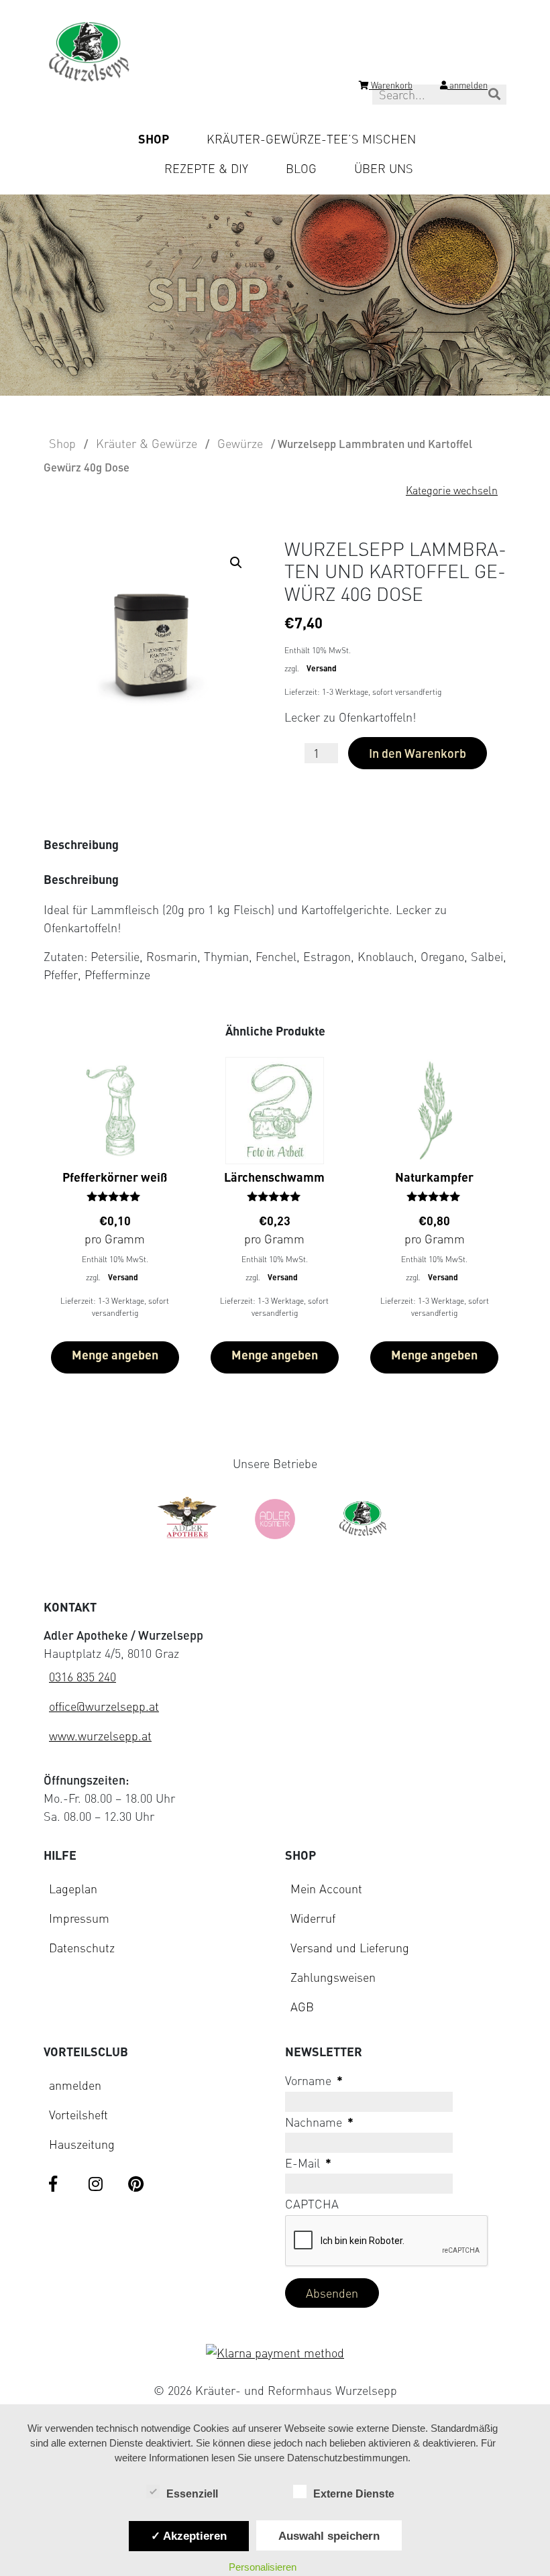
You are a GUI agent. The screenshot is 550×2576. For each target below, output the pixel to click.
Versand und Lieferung (350, 1948)
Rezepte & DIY (206, 168)
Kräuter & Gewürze (147, 443)
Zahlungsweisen (333, 1977)
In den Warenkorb (418, 753)
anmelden (75, 2085)
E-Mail (308, 2163)
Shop (154, 139)
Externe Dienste (354, 2494)
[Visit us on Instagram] (98, 2185)
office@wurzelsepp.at (104, 1706)
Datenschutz (82, 1948)
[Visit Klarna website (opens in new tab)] (275, 2353)
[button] (239, 565)
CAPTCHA (312, 2204)
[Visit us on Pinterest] (137, 2185)
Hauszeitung (82, 2144)
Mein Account (326, 1889)
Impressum (79, 1918)
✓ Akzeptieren (189, 2536)
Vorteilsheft (78, 2115)
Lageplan (73, 1889)
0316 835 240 (82, 1677)
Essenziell (192, 2494)
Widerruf (313, 1918)
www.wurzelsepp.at (100, 1736)
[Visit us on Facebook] (58, 2185)
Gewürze (240, 443)
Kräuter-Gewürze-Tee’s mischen (311, 139)
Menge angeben (115, 1355)
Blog (301, 168)
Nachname (319, 2122)
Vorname (314, 2080)
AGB (302, 2007)
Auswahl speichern (329, 2536)
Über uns (384, 168)
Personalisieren (263, 2567)
